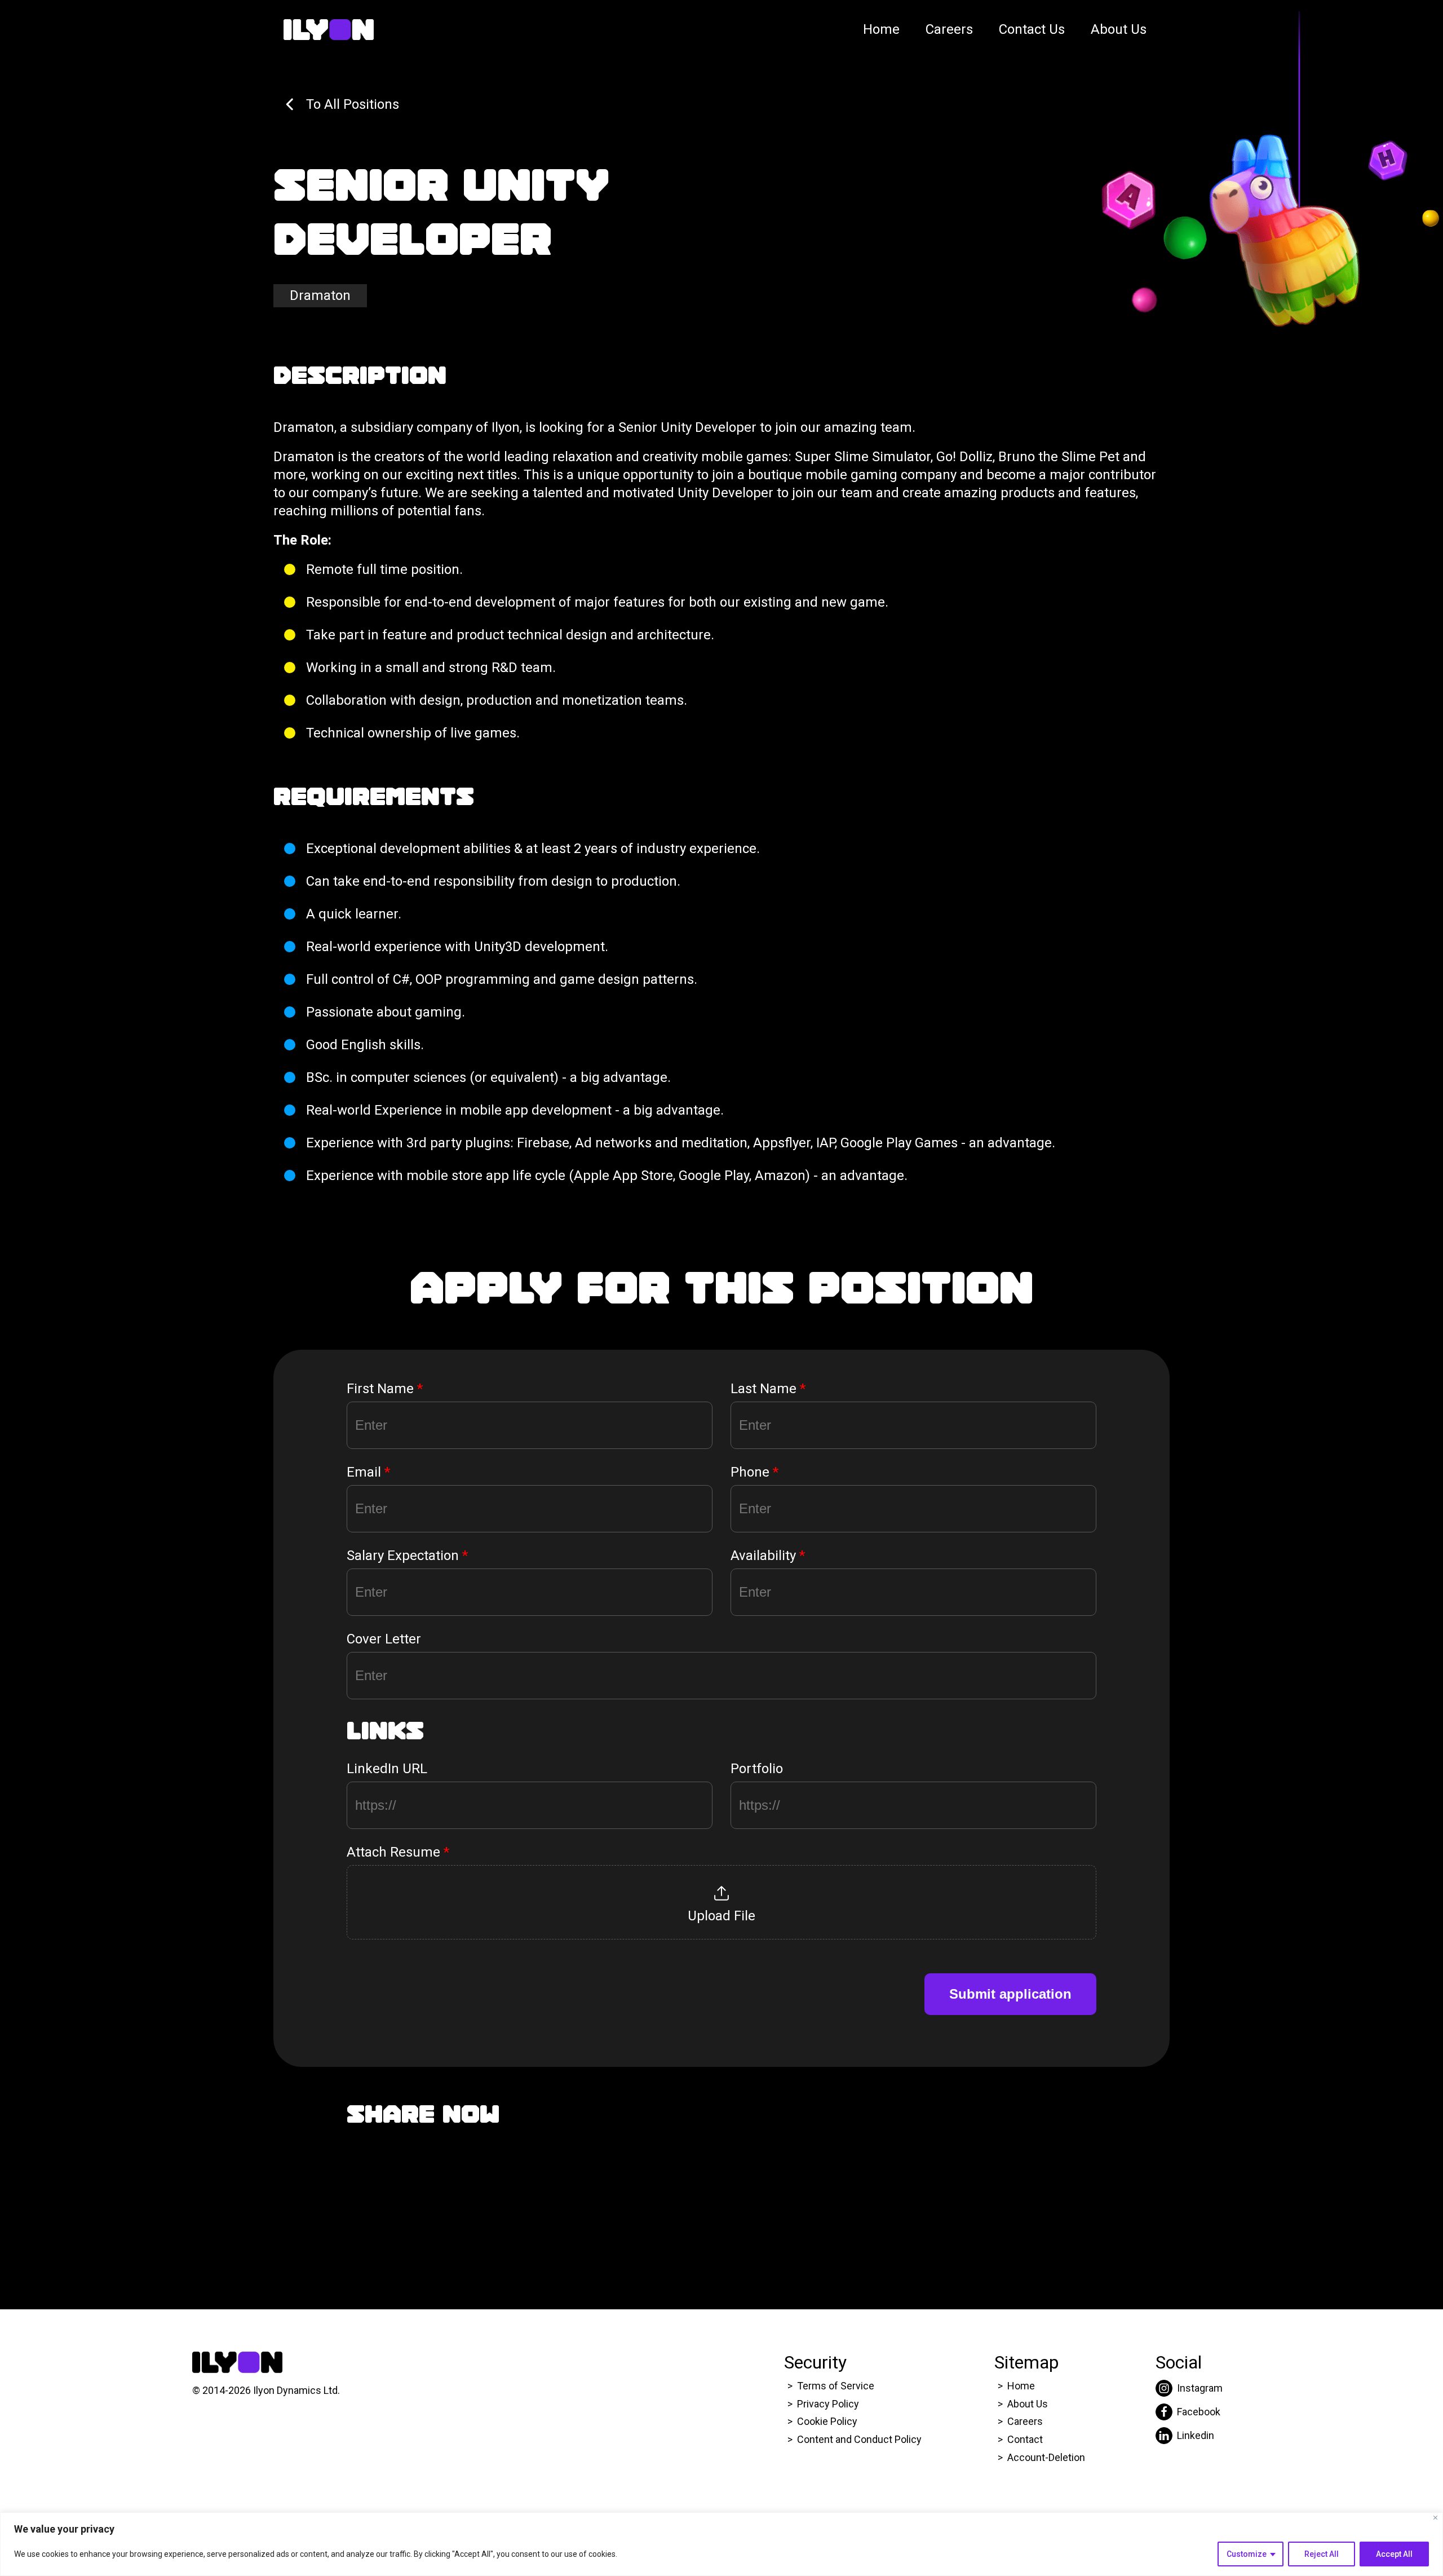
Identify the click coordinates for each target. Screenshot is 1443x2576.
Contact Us (1032, 29)
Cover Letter (384, 1639)
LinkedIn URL (387, 1769)
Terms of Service (836, 2386)
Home (881, 29)
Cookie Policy (827, 2421)
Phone (754, 1472)
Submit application (1010, 1994)
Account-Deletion (1046, 2457)
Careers (949, 29)
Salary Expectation (407, 1556)
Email (368, 1472)
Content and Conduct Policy (860, 2439)
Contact (1025, 2439)
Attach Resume (398, 1852)
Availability (768, 1556)
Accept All (1394, 2554)
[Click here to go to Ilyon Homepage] (329, 30)
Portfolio (757, 1769)
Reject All (1322, 2554)
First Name (385, 1389)
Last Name (768, 1389)
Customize (1247, 2554)
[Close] (1435, 2518)
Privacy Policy (828, 2404)
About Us (1119, 29)
